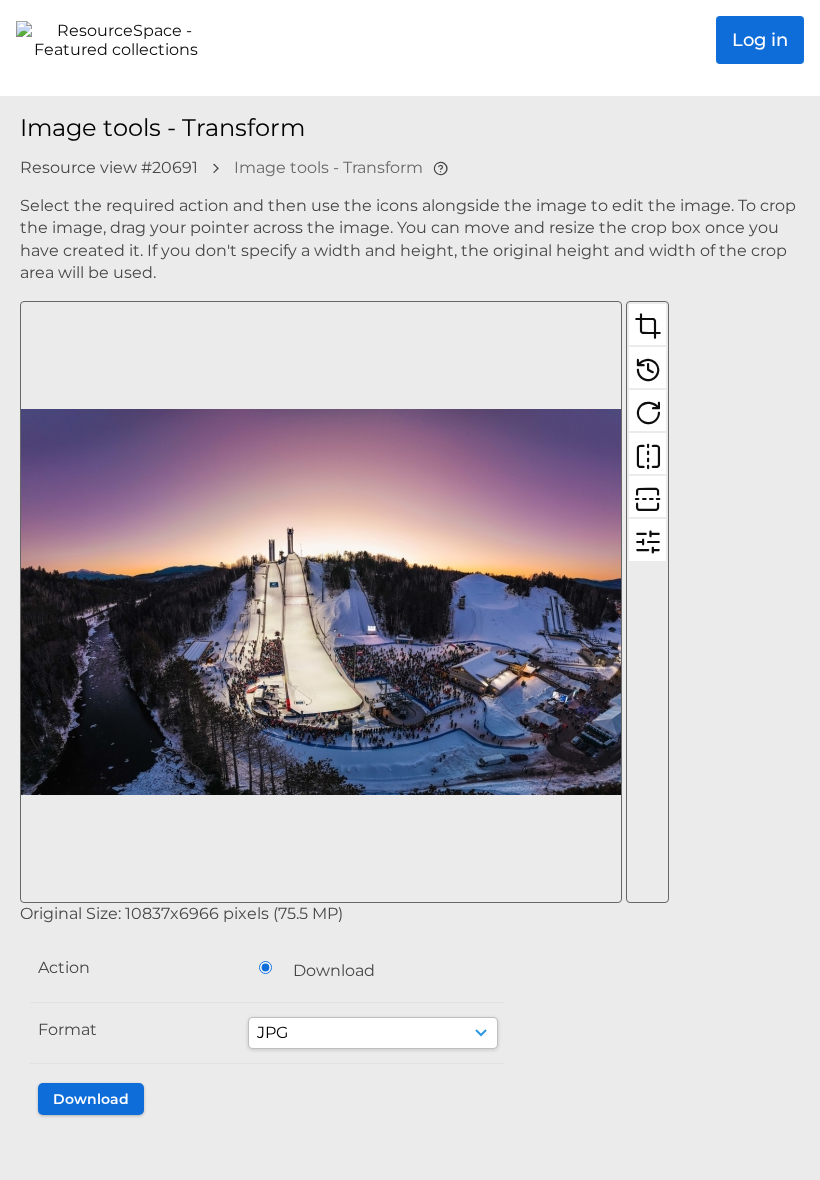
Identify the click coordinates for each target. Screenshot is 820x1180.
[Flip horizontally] (647, 453)
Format (67, 1029)
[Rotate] (647, 410)
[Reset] (647, 367)
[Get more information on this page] (440, 167)
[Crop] (647, 324)
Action (64, 967)
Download (334, 970)
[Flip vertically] (647, 496)
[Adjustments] (647, 539)
